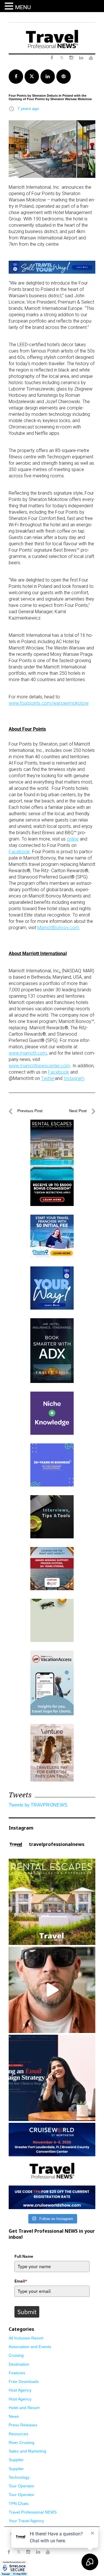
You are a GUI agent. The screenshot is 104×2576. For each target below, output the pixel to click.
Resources (18, 2434)
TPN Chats (19, 2503)
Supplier (16, 2460)
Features (17, 2373)
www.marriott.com (28, 1053)
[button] (10, 6)
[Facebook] (9, 2552)
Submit (27, 2312)
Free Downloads (24, 2381)
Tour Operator (22, 2486)
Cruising (16, 2355)
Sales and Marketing (27, 2451)
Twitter (48, 1078)
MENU (23, 7)
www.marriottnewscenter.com (39, 1066)
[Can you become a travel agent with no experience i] (52, 1990)
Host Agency (20, 2390)
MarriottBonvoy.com (58, 928)
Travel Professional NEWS (33, 2512)
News (14, 2416)
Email (21, 2281)
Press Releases (23, 2425)
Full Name (24, 2256)
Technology (19, 2477)
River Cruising (22, 2442)
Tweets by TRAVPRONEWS (38, 1805)
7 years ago (28, 108)
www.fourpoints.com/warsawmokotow (49, 703)
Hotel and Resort (24, 2408)
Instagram (74, 1078)
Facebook (19, 852)
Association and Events (30, 2347)
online (73, 839)
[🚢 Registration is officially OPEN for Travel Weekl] (52, 2166)
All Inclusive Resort (26, 2338)
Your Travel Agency (26, 2521)
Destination (19, 2364)
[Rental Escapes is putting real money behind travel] (52, 1902)
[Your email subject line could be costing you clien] (52, 2078)
